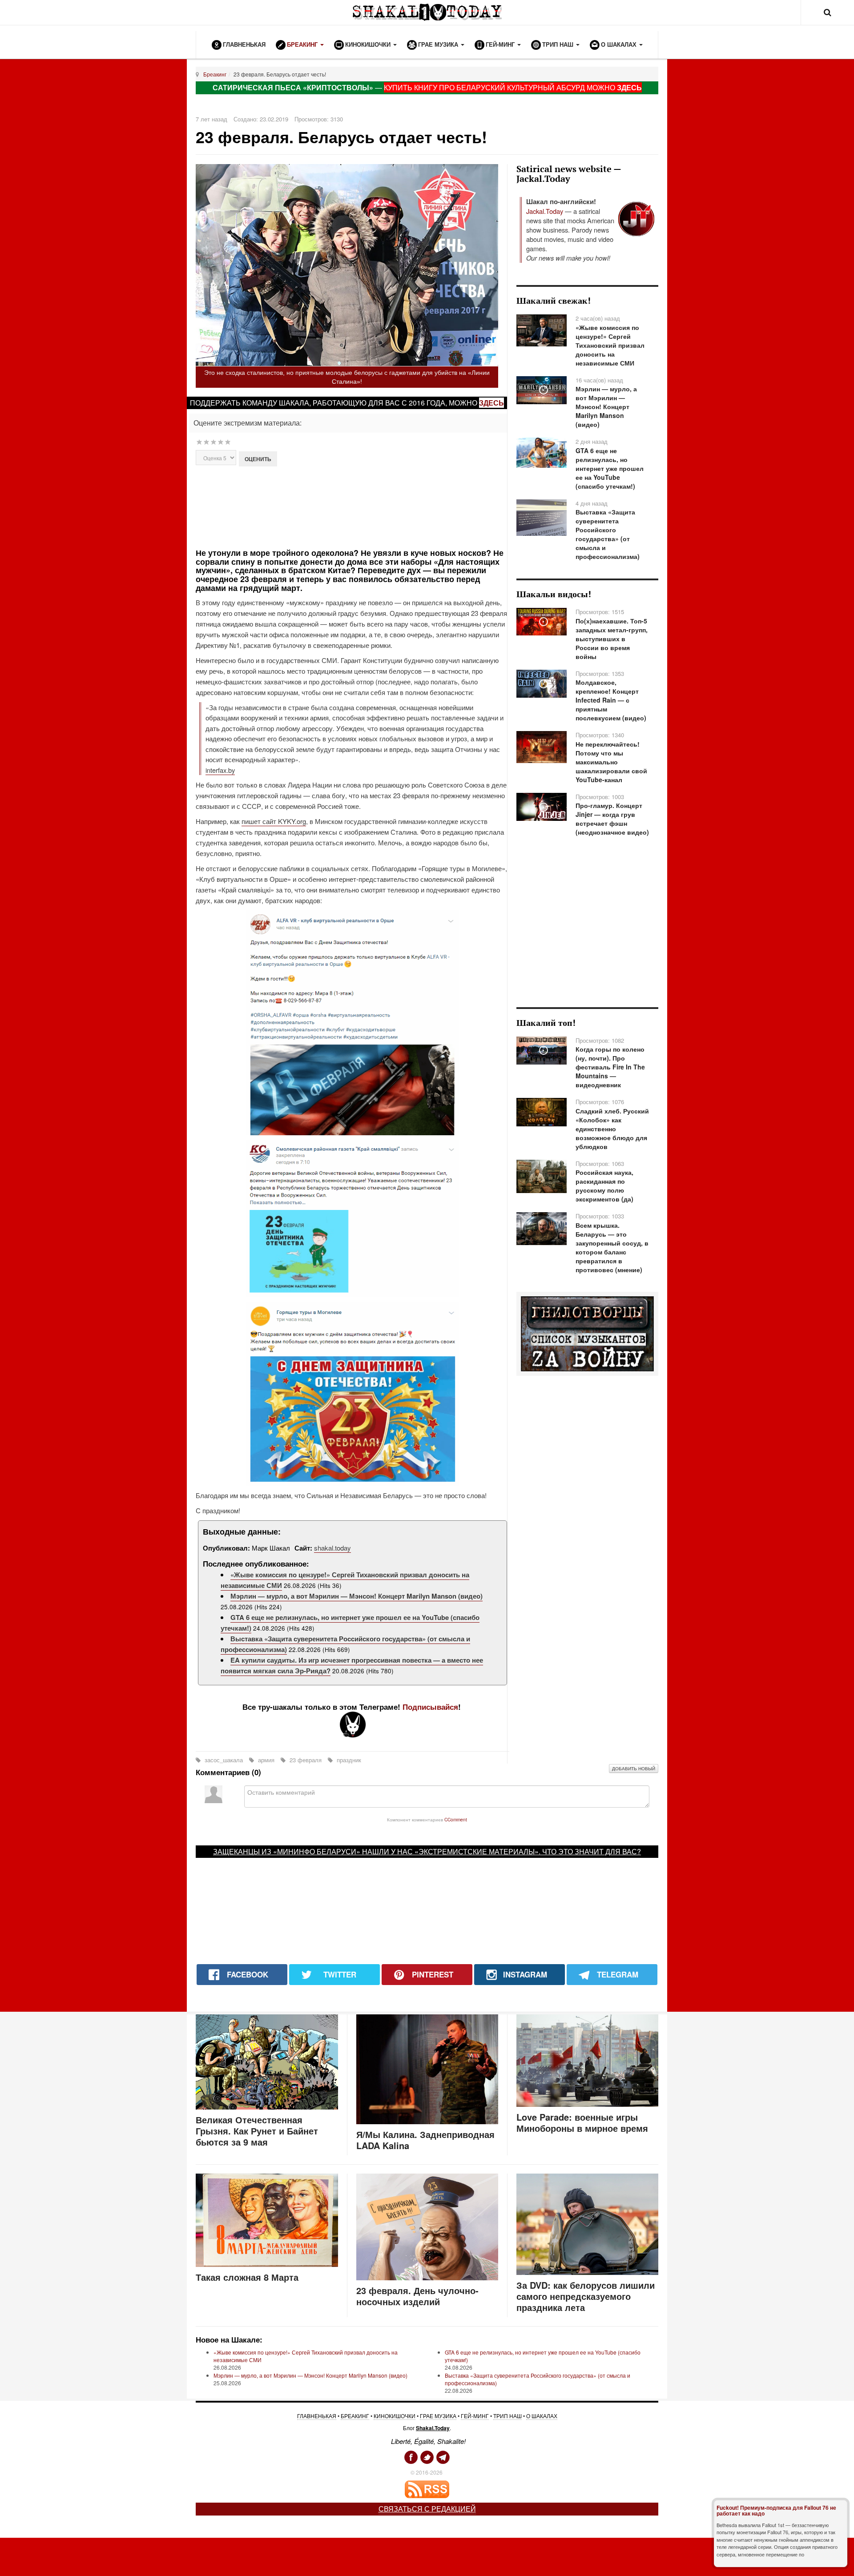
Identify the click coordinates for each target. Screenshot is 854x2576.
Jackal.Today (545, 211)
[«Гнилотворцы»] (587, 1333)
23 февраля (306, 1760)
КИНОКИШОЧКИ (395, 2416)
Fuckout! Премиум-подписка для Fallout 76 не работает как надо (776, 2510)
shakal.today (332, 1548)
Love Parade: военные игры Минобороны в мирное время (582, 2122)
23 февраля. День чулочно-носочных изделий (417, 2296)
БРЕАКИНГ (355, 2416)
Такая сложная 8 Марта (247, 2277)
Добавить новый (634, 1768)
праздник (348, 1760)
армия (266, 1760)
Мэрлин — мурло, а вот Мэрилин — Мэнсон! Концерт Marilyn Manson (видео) (357, 1596)
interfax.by (220, 770)
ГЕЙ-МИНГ (475, 2416)
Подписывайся (430, 1707)
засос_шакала (224, 1760)
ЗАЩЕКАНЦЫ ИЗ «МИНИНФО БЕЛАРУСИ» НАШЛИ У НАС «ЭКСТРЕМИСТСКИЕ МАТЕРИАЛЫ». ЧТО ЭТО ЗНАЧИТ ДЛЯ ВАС (425, 1851)
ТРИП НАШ (508, 2416)
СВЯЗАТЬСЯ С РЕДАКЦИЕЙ (427, 2509)
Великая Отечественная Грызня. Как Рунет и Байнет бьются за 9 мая (257, 2131)
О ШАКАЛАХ (542, 2416)
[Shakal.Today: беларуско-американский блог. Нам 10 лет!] (427, 12)
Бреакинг (215, 74)
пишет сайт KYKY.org (274, 821)
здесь (491, 403)
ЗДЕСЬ (629, 87)
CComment (456, 1819)
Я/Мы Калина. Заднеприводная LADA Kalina (425, 2140)
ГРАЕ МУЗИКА (438, 2416)
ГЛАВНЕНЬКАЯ (317, 2416)
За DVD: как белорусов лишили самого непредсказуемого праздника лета (586, 2296)
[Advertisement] (352, 506)
